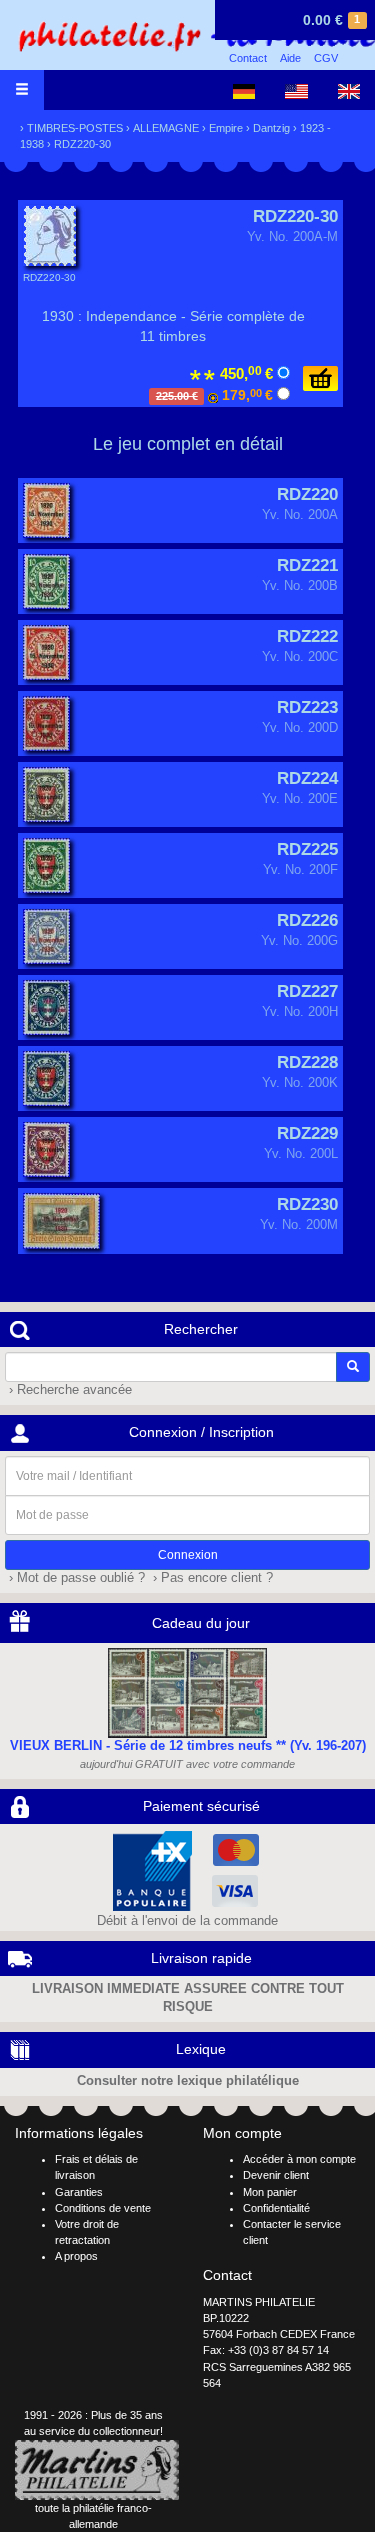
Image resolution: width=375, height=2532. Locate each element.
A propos (76, 2256)
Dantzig (271, 128)
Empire (226, 128)
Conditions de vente (103, 2208)
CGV (326, 58)
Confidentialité (276, 2208)
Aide (290, 58)
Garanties (79, 2192)
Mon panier (270, 2192)
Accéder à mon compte (299, 2159)
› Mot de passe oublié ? (75, 1578)
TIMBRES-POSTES (75, 128)
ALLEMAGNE (166, 128)
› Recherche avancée (68, 1390)
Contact (248, 58)
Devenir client (276, 2175)
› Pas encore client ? (211, 1578)
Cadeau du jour (201, 1623)
